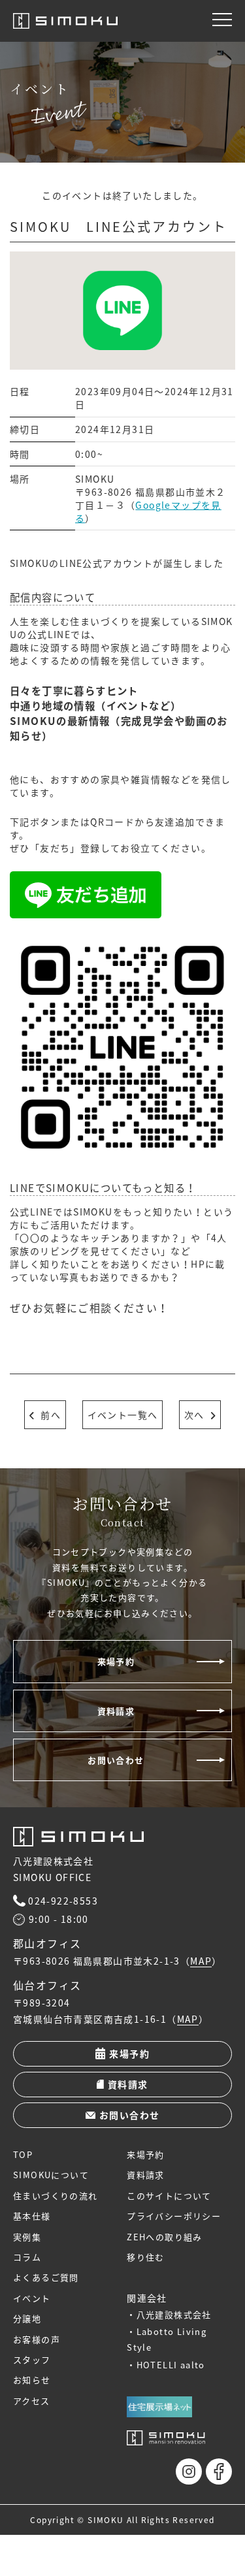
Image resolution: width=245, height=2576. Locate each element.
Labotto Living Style (167, 2339)
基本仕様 (32, 2216)
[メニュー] (222, 20)
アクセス (32, 2401)
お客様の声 (37, 2339)
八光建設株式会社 (174, 2314)
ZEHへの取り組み (165, 2237)
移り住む (146, 2257)
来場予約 (116, 1661)
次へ (194, 1415)
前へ (51, 1415)
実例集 (27, 2237)
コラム (27, 2257)
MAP (201, 1961)
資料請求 (116, 1711)
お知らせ (32, 2380)
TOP (23, 2154)
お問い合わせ (116, 1760)
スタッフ (32, 2359)
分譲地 (27, 2318)
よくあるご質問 (46, 2277)
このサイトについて (169, 2196)
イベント (32, 2298)
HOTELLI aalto (171, 2365)
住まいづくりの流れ (56, 2196)
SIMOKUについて (51, 2175)
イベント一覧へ (123, 1415)
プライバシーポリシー (174, 2216)
